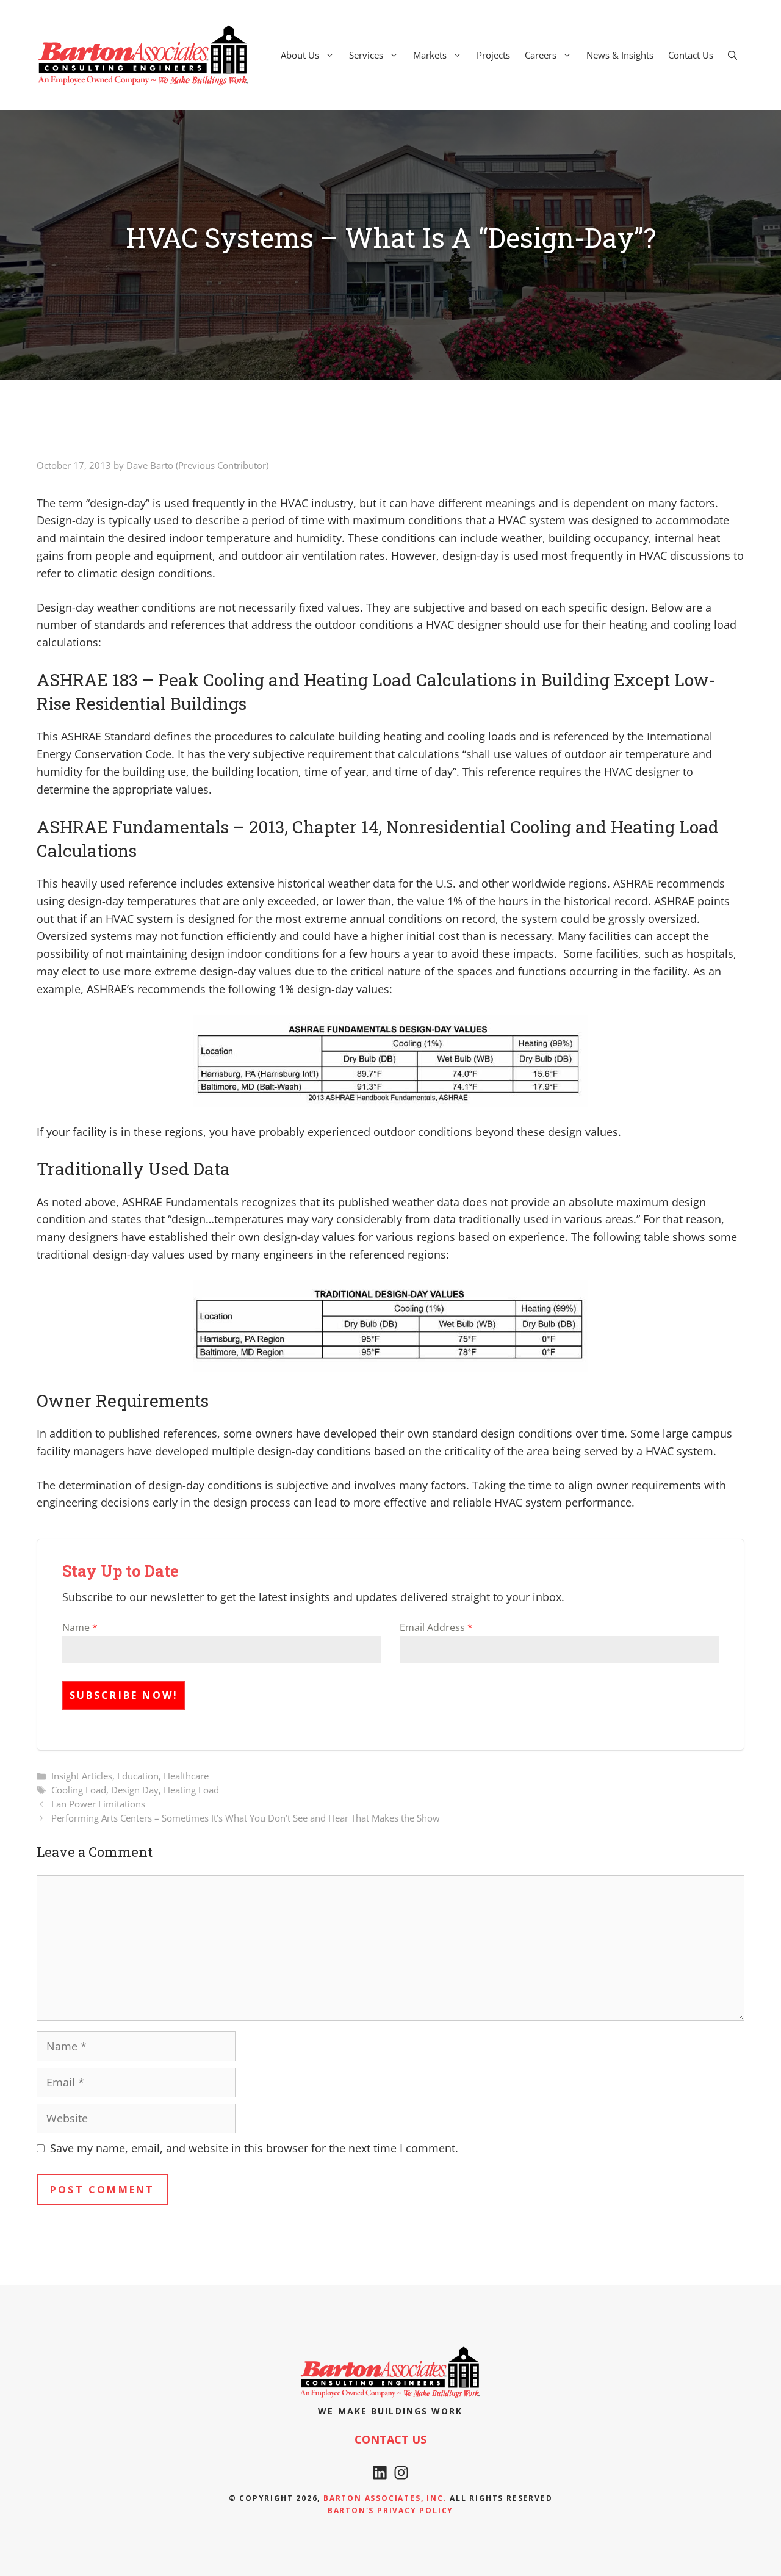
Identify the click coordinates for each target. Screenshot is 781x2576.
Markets (430, 55)
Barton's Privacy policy (390, 2510)
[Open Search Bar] (732, 55)
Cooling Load (79, 1790)
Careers (541, 55)
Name (80, 1627)
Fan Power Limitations (98, 1804)
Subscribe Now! (124, 1695)
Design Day (135, 1790)
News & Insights (620, 55)
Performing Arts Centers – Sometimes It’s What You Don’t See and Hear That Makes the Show (246, 1818)
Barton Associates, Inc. (385, 2498)
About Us (300, 55)
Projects (493, 55)
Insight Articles (82, 1776)
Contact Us (691, 55)
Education (138, 1776)
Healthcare (186, 1776)
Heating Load (191, 1790)
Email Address (436, 1627)
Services (366, 55)
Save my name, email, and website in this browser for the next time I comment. (254, 2148)
